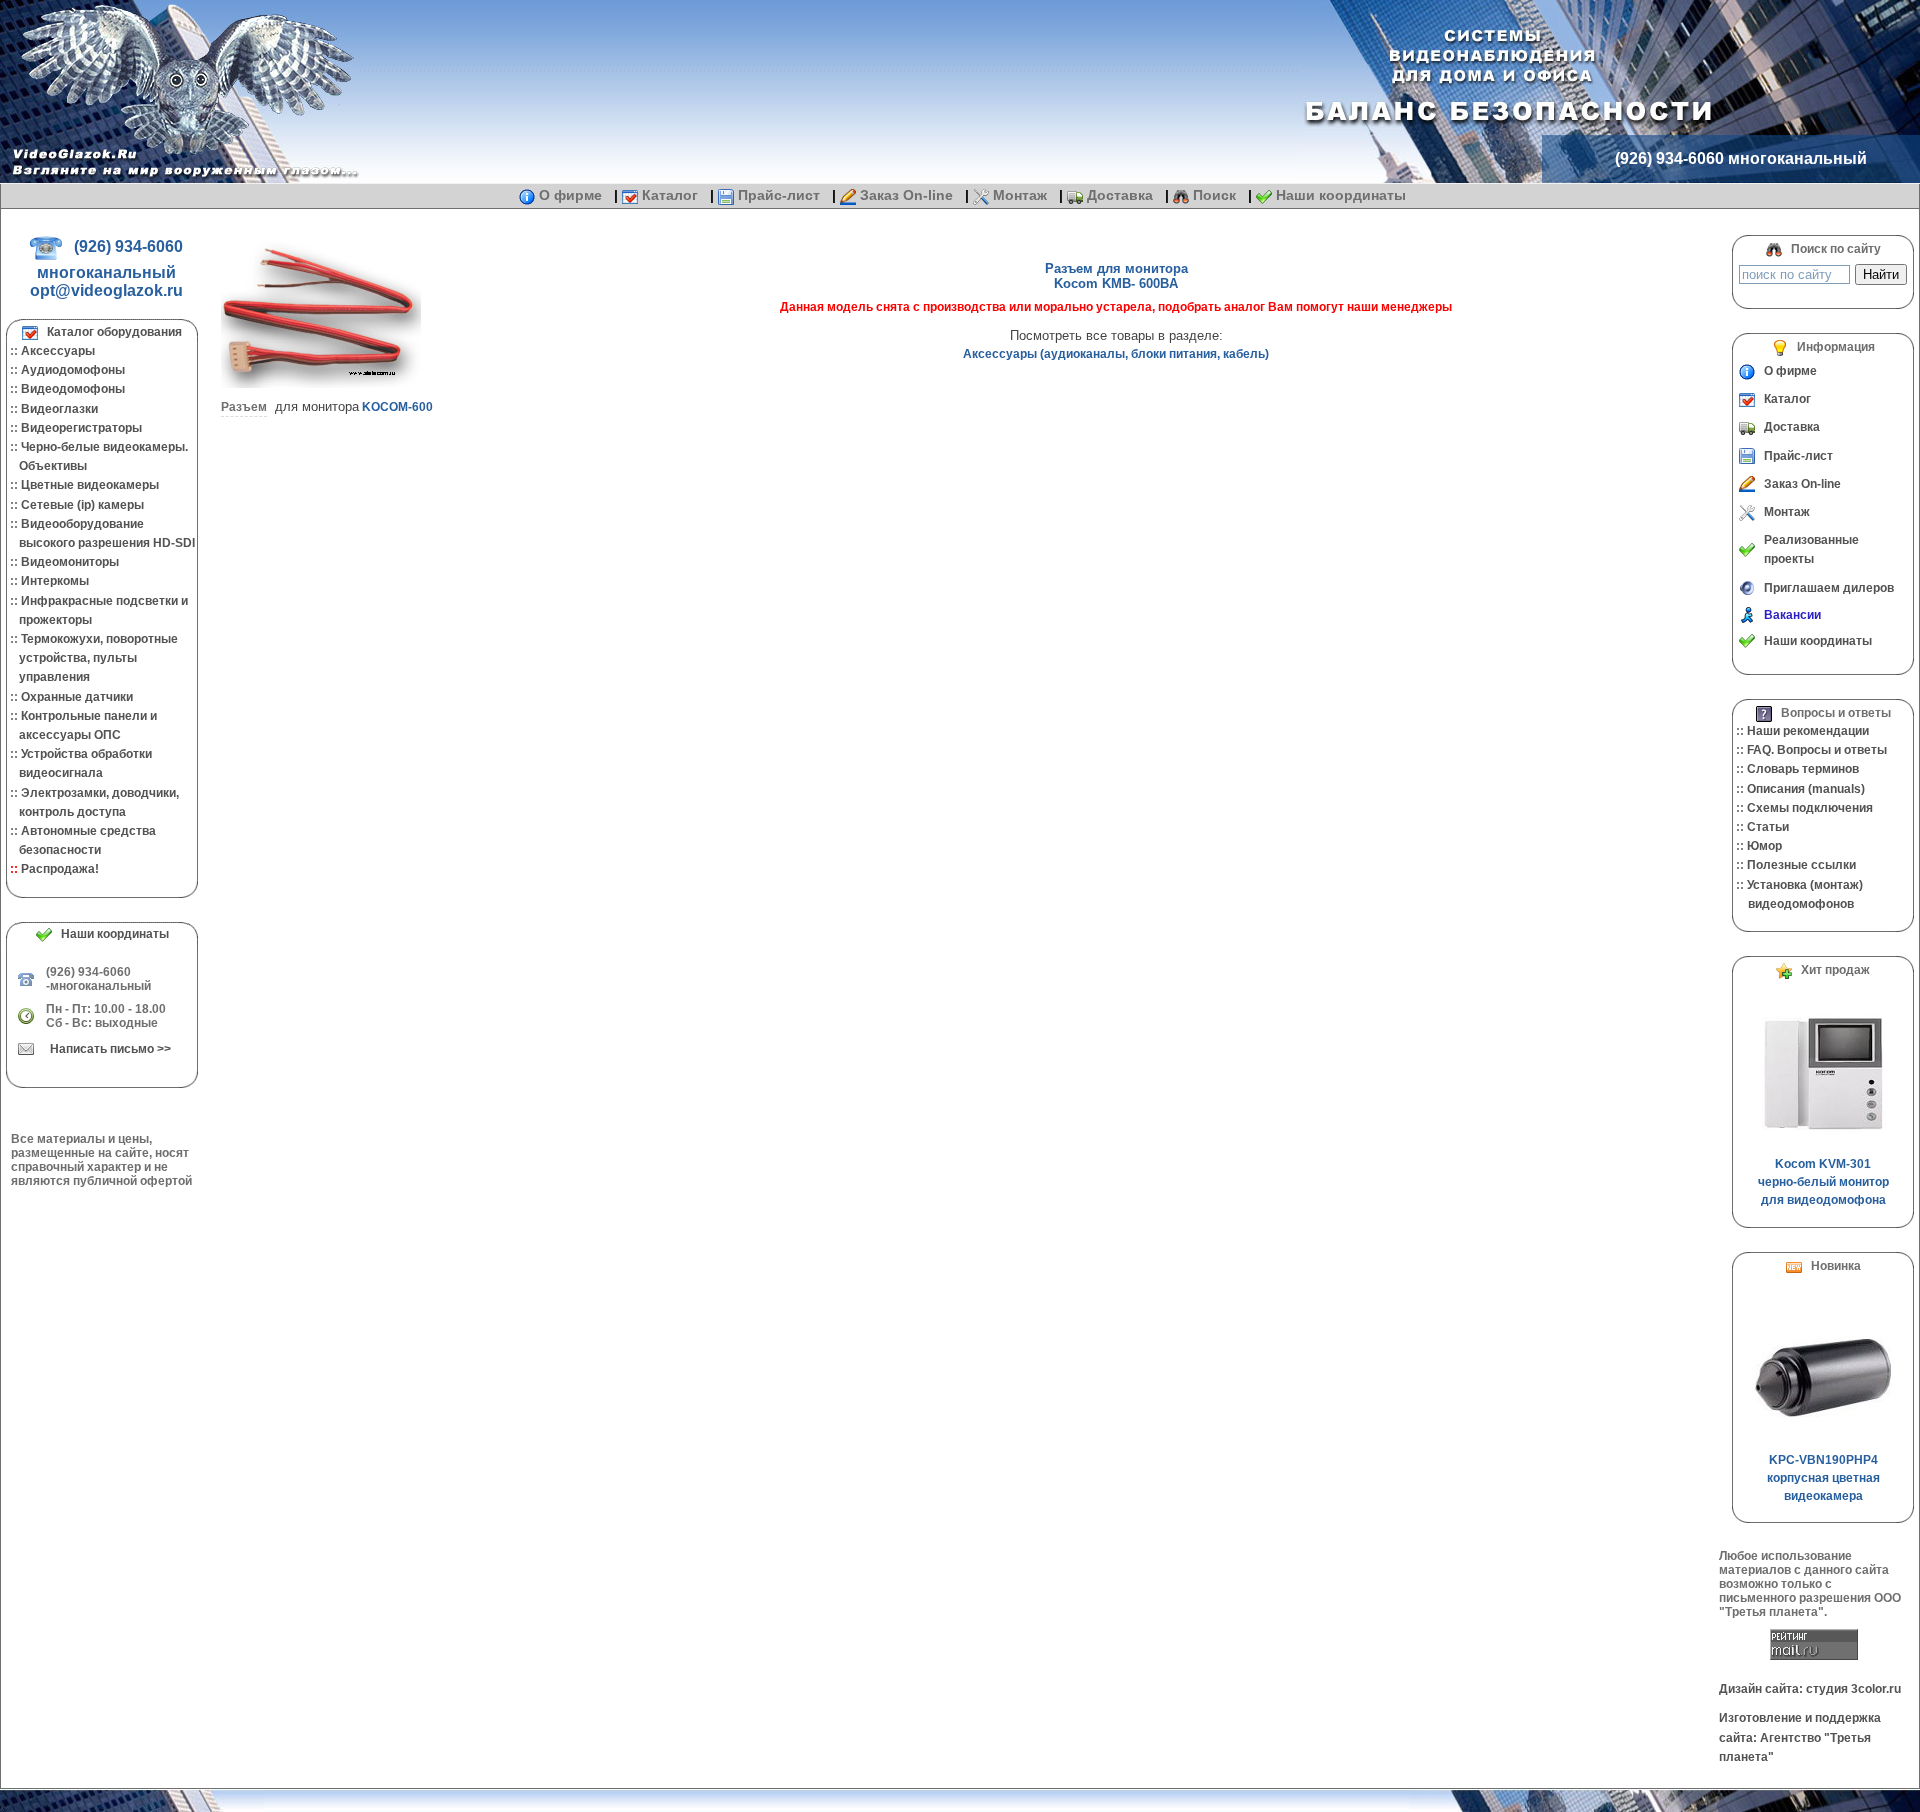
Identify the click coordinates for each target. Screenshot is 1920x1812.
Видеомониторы (70, 562)
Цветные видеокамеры (90, 485)
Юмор (1764, 846)
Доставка (1120, 195)
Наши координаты (1339, 195)
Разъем (244, 407)
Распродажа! (60, 869)
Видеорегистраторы (81, 428)
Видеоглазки (59, 409)
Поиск (1214, 195)
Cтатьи (1768, 827)
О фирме (570, 195)
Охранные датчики (77, 697)
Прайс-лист (779, 195)
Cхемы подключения (1810, 808)
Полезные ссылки (1801, 865)
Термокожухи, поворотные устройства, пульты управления (92, 658)
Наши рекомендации (1808, 731)
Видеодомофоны (73, 389)
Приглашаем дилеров (1829, 588)
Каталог (670, 195)
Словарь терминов (1803, 769)
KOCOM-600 (396, 407)
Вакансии (1792, 615)
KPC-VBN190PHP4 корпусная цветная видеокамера (1823, 1478)
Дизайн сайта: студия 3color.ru (1810, 1689)
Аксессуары (58, 351)
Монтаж (1020, 195)
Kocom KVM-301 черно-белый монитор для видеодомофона (1823, 1182)
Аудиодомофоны (73, 370)
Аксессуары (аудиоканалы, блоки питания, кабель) (1116, 354)
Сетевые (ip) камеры (82, 505)
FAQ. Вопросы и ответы (1817, 750)
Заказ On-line (906, 195)
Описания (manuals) (1806, 789)
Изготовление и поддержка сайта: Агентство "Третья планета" (1800, 1737)
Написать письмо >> (110, 1049)
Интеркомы (55, 581)
